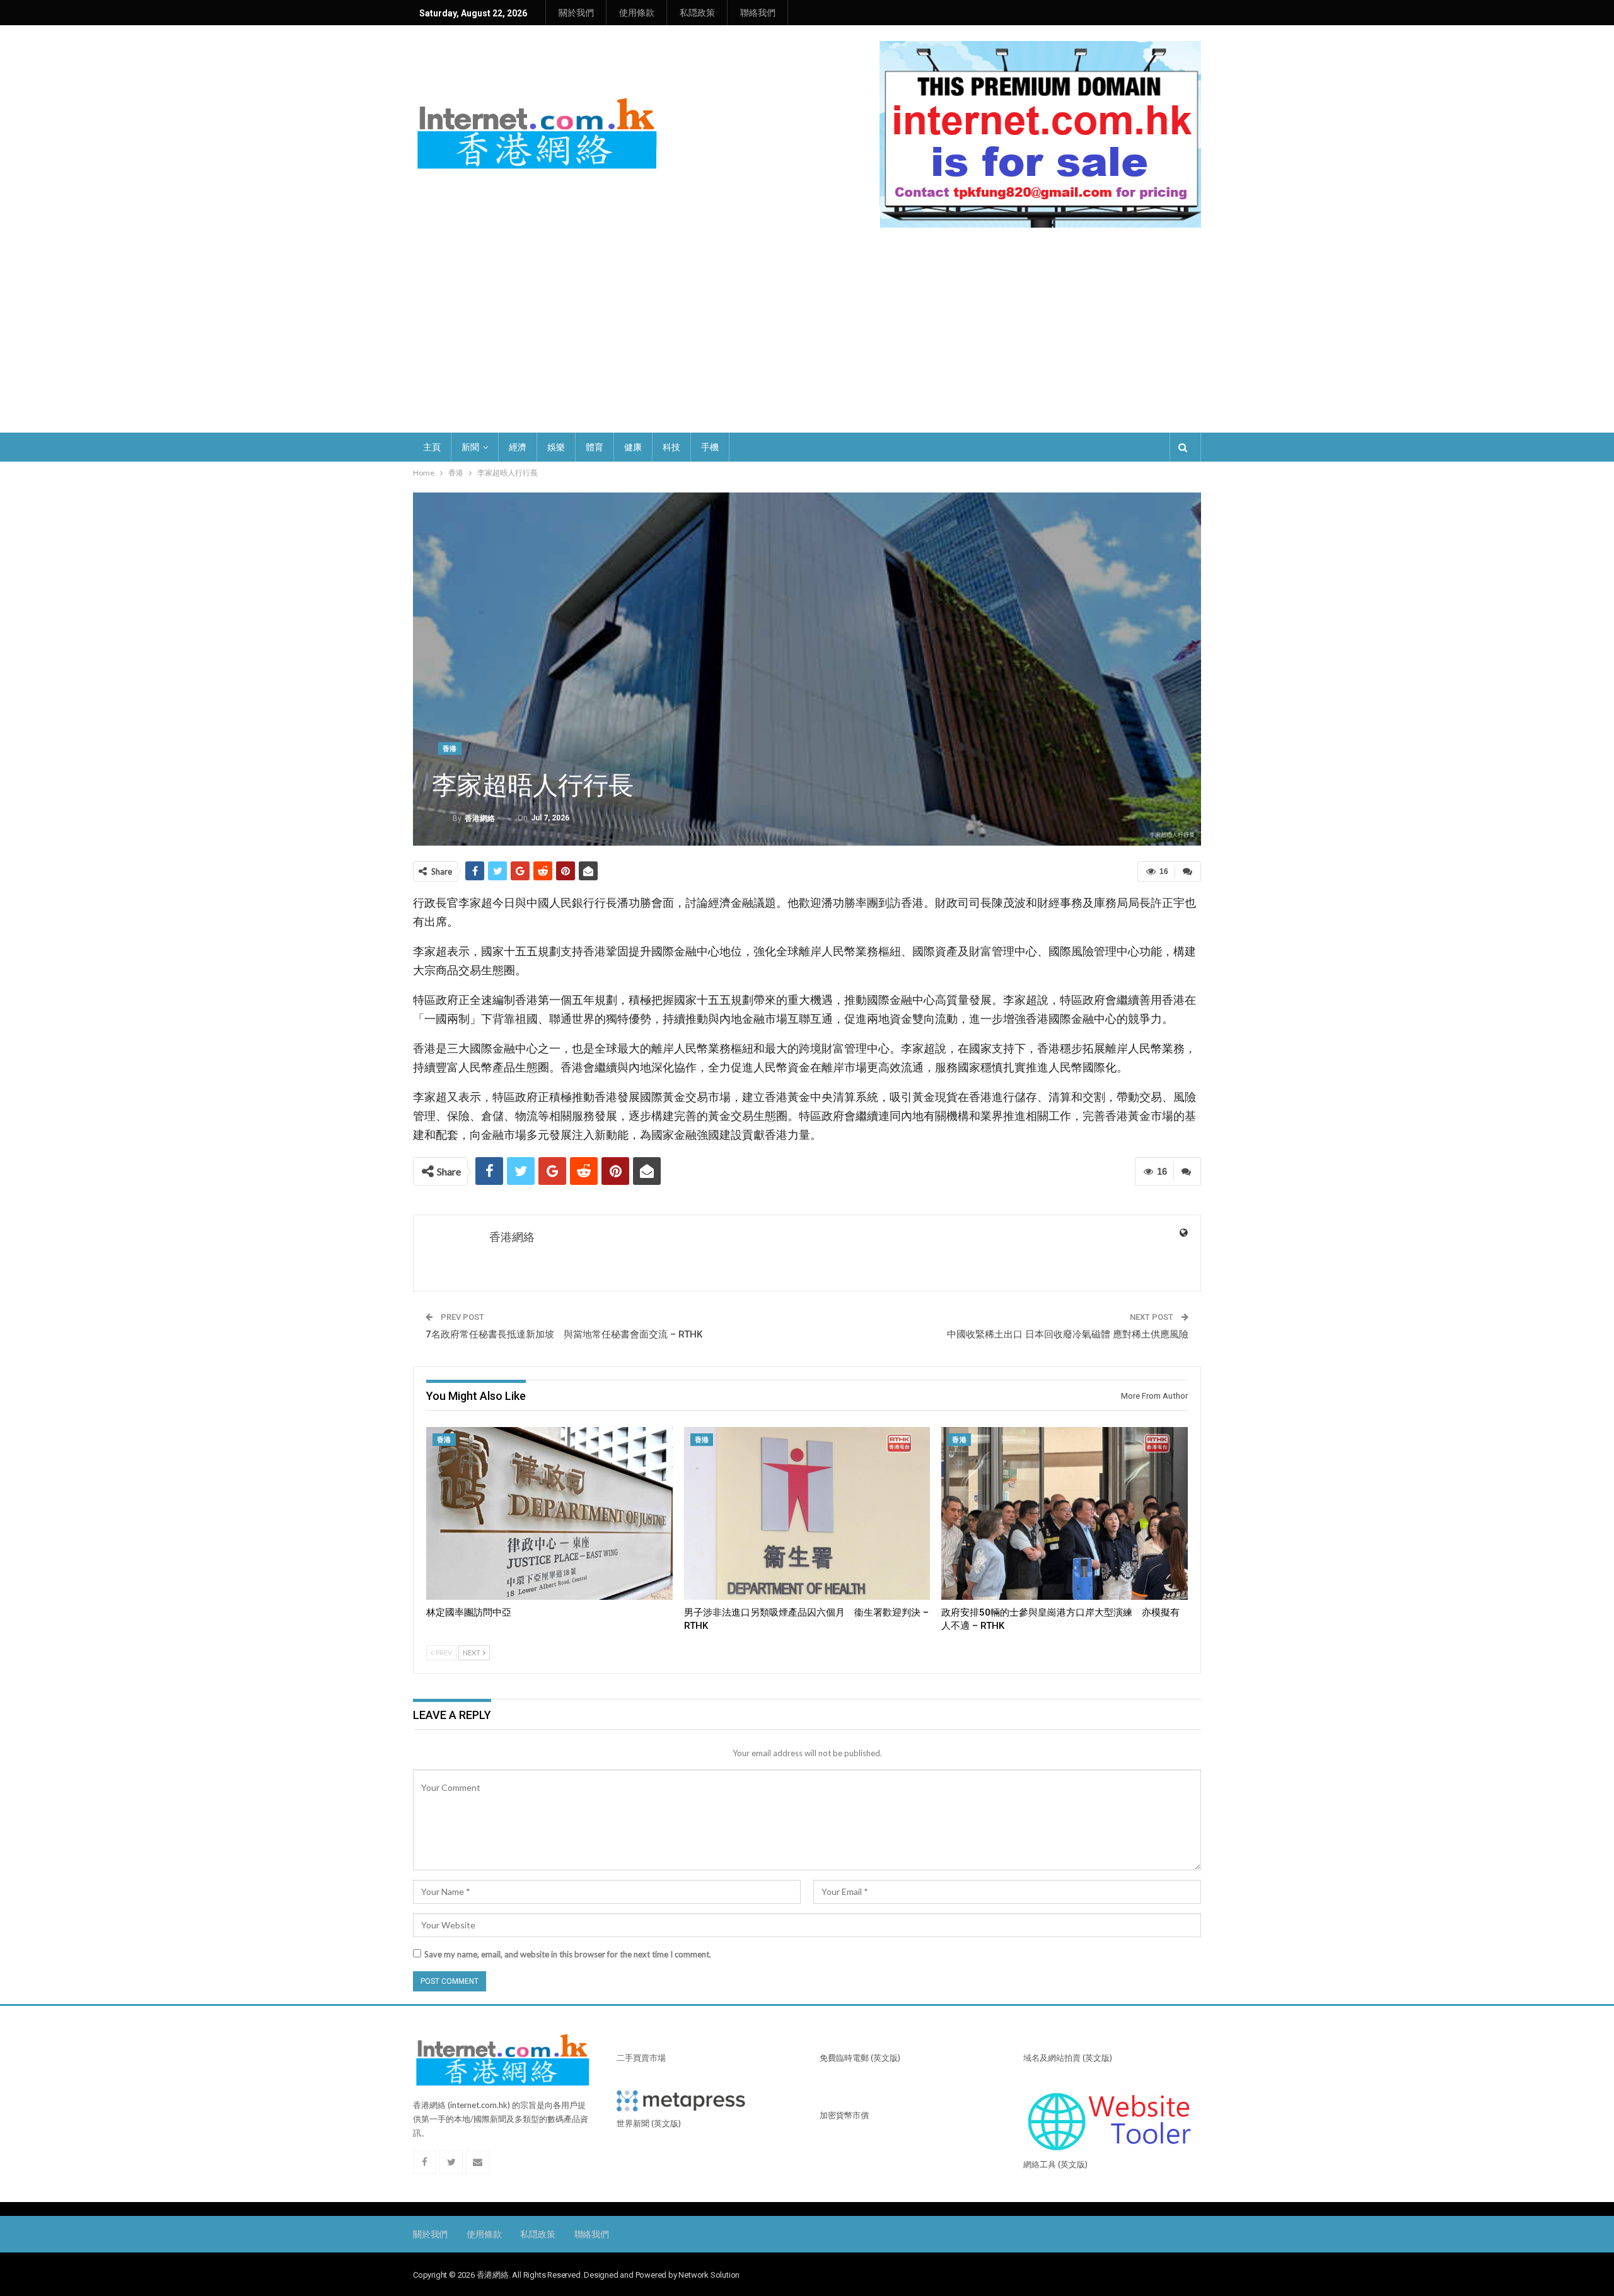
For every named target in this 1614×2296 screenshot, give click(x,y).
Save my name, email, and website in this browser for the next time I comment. (568, 1954)
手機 (710, 447)
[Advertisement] (807, 322)
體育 (595, 447)
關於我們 (576, 13)
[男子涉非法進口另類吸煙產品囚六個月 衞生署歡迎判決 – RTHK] (807, 1513)
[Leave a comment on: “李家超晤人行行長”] (1188, 871)
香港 (450, 749)
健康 (633, 447)
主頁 (432, 447)
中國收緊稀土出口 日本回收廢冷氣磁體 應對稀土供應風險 (1068, 1334)
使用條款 (637, 13)
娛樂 (556, 447)
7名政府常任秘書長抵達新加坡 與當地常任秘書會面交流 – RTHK (564, 1334)
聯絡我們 (758, 13)
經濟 (518, 447)
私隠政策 (697, 13)
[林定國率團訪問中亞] (549, 1513)
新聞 (470, 447)
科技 (671, 447)
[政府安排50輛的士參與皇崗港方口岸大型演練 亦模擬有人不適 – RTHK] (1065, 1513)
